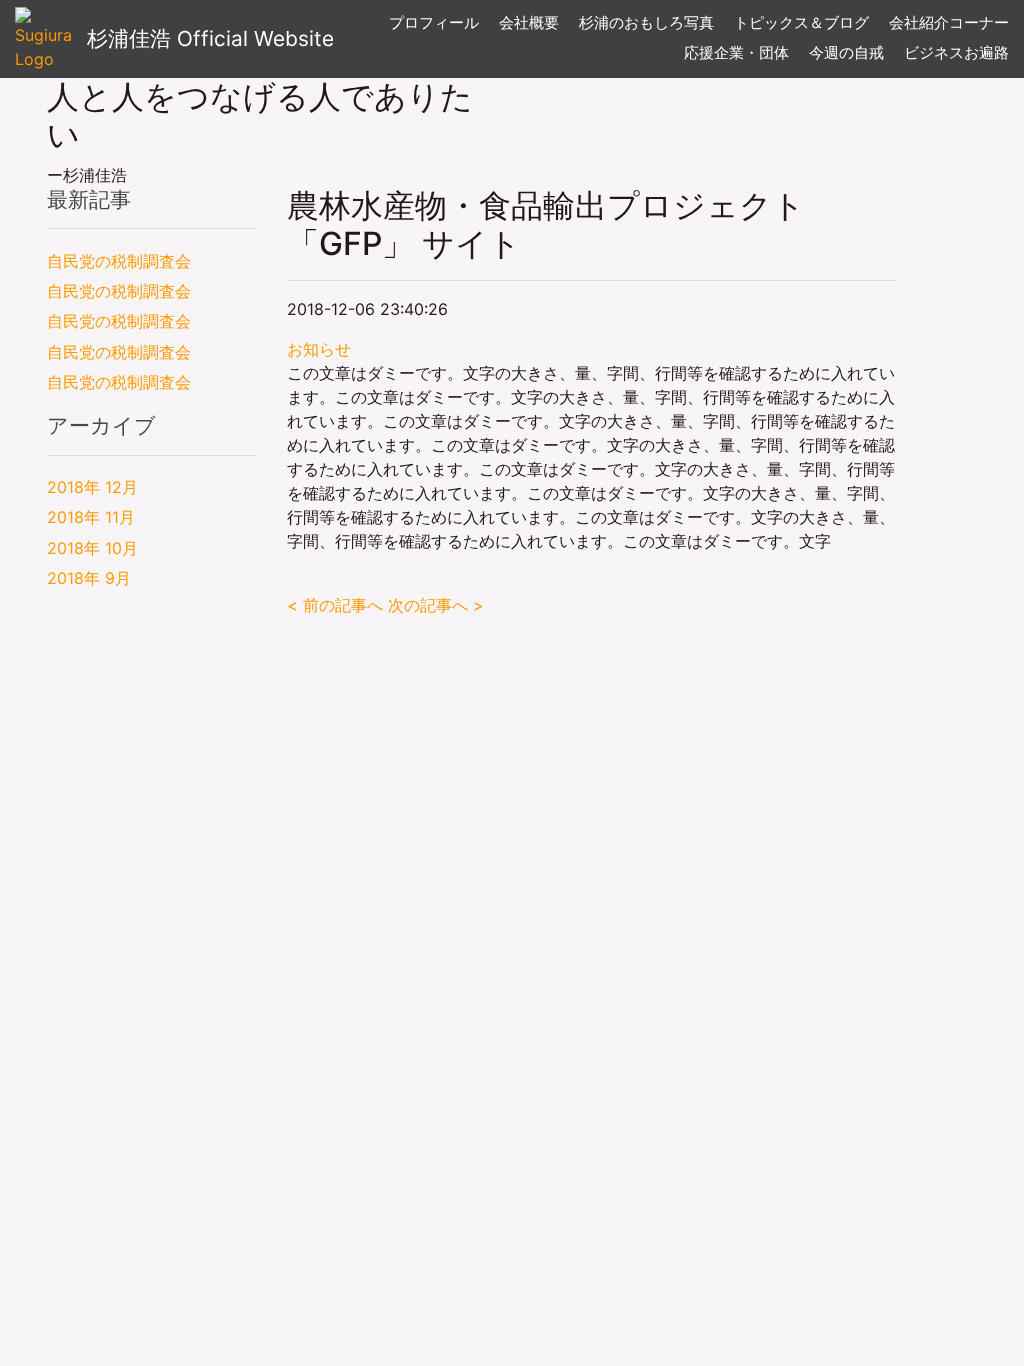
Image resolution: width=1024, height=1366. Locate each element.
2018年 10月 (92, 548)
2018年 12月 (92, 487)
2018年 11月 (91, 517)
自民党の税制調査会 (119, 261)
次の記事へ (436, 605)
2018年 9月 (89, 578)
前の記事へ (335, 605)
